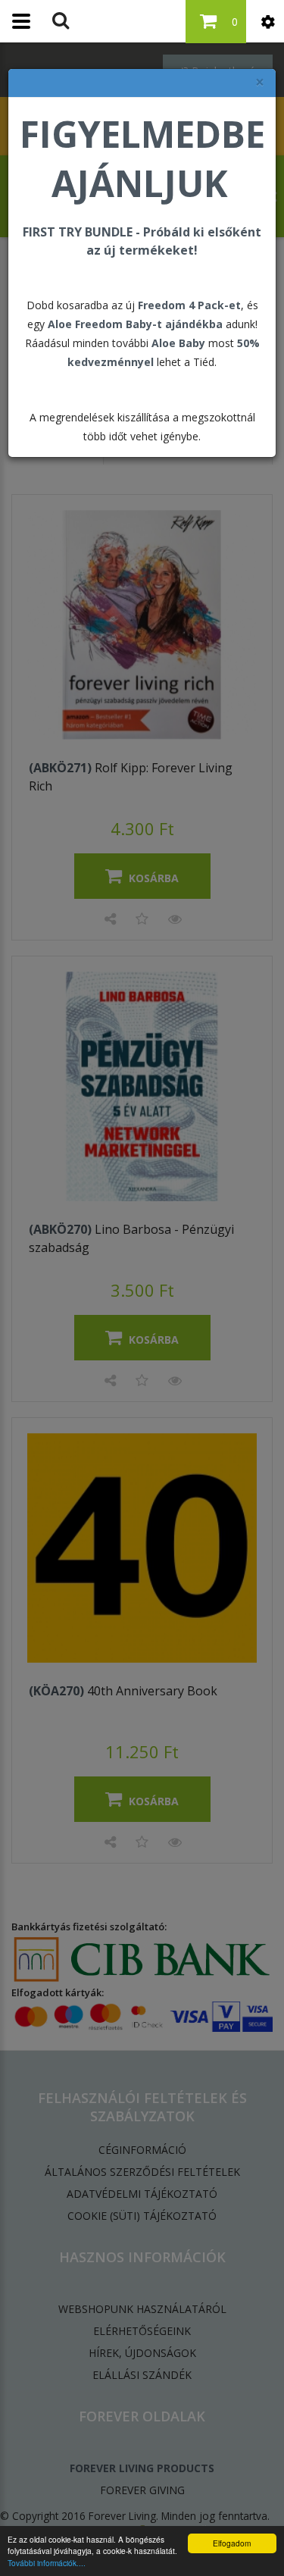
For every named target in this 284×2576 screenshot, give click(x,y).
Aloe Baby (178, 343)
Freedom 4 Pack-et (189, 305)
